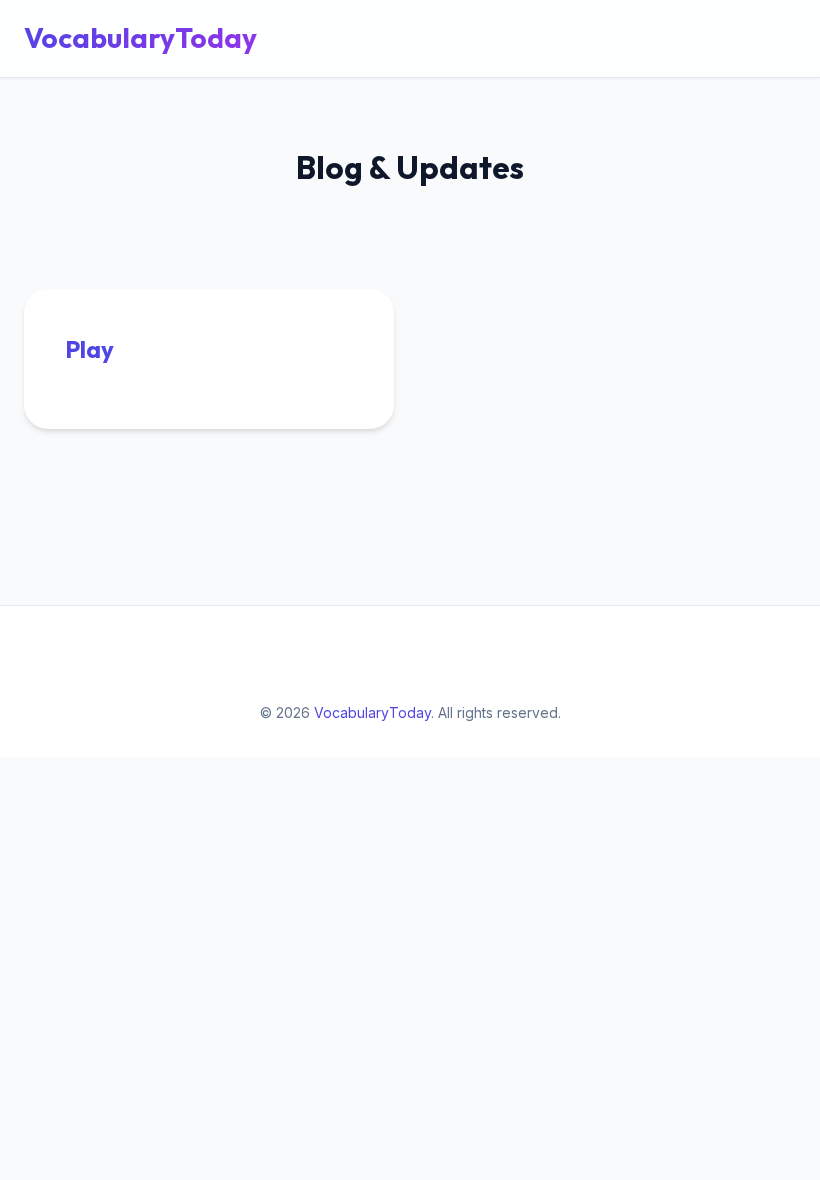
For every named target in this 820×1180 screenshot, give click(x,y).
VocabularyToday (140, 37)
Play (89, 349)
